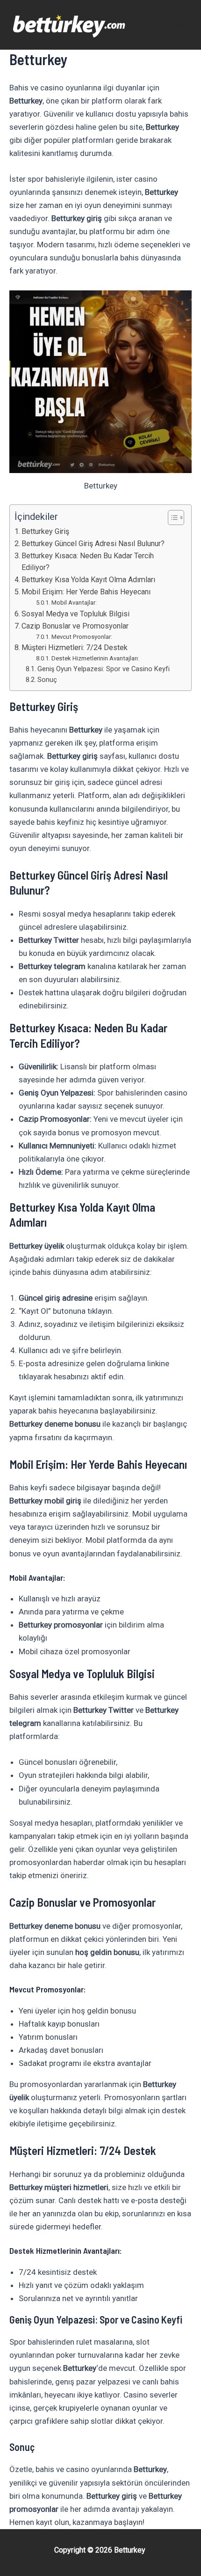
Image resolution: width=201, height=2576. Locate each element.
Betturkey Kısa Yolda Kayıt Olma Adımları (88, 580)
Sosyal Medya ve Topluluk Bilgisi (75, 614)
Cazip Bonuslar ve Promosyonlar (75, 626)
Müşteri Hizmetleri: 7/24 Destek (75, 648)
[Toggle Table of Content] (171, 518)
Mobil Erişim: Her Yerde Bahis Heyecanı (86, 592)
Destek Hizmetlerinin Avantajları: (95, 658)
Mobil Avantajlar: (74, 603)
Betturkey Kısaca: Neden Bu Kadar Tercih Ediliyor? (88, 562)
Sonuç (47, 680)
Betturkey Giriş (45, 531)
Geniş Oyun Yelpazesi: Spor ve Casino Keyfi (104, 669)
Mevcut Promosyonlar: (82, 637)
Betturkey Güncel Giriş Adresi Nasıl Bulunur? (93, 544)
